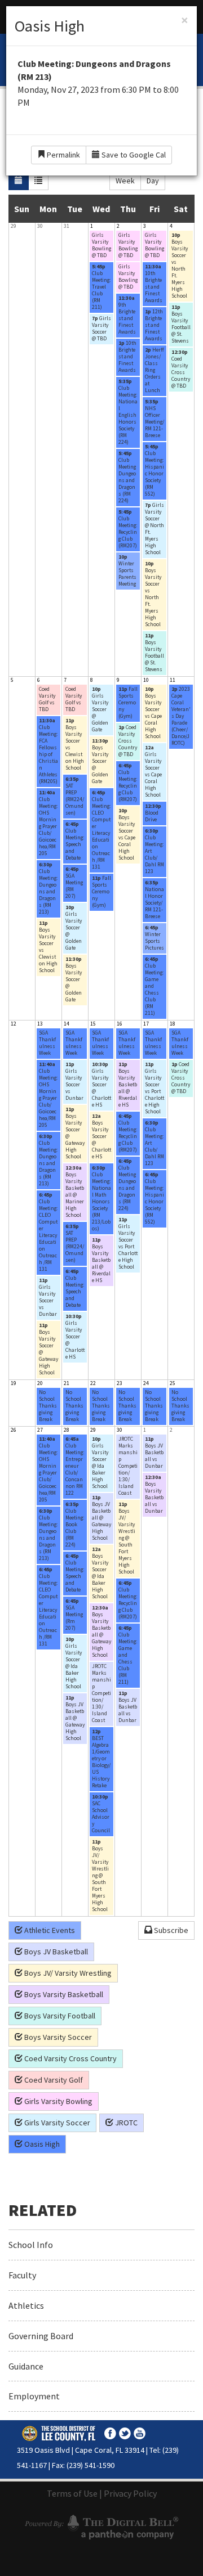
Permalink (63, 155)
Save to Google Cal (133, 155)
